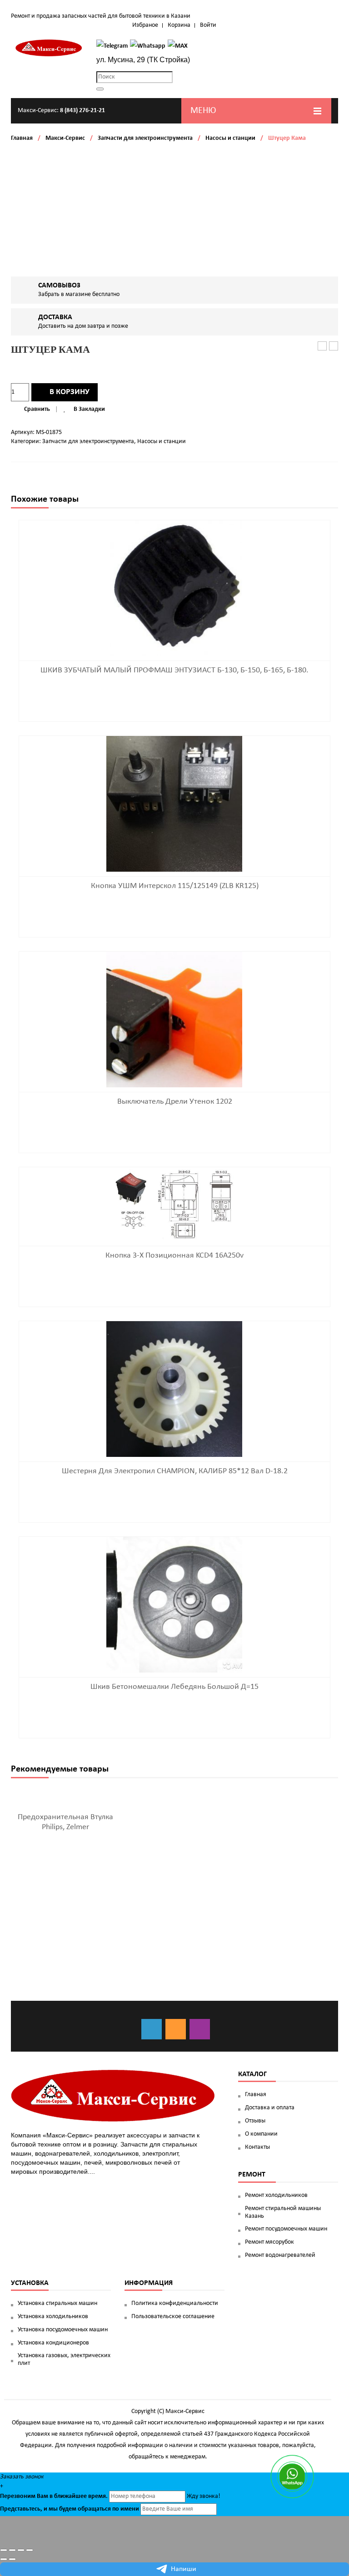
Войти (208, 25)
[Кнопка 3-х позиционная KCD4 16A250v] (174, 1204)
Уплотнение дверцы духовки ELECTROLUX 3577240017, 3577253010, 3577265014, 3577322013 (334, 347)
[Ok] (176, 2029)
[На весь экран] (21, 2550)
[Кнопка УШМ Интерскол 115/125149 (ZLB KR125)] (174, 804)
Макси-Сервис (65, 138)
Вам (42, 2496)
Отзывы (255, 2121)
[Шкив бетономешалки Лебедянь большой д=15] (174, 1605)
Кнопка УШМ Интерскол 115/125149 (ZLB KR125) (175, 886)
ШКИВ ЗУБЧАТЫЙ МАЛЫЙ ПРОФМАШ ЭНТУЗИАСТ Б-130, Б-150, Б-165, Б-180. (174, 670)
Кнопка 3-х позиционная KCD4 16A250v (174, 1256)
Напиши (184, 2569)
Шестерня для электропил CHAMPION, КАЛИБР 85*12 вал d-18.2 (175, 1471)
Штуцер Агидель (322, 347)
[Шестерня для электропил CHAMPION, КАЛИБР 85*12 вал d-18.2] (174, 1389)
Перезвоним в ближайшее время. (54, 2496)
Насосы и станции (230, 138)
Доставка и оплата (270, 2108)
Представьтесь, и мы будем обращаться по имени (70, 2509)
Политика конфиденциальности (175, 2303)
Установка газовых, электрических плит (64, 2359)
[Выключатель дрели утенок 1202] (174, 1019)
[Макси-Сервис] (49, 48)
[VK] (152, 2029)
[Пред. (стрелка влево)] (4, 2559)
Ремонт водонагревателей (280, 2255)
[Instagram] (200, 2029)
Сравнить (37, 409)
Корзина (179, 25)
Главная (22, 138)
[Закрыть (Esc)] (4, 2550)
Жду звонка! (204, 2496)
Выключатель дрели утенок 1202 (175, 1102)
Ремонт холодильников (276, 2195)
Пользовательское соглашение (173, 2317)
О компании (261, 2134)
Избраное (145, 25)
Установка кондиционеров (53, 2343)
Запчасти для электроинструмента (145, 138)
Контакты (257, 2147)
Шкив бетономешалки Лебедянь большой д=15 (174, 1687)
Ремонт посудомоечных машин (286, 2229)
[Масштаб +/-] (30, 2550)
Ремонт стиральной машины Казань (283, 2212)
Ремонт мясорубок (269, 2242)
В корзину (70, 392)
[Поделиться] (12, 2550)
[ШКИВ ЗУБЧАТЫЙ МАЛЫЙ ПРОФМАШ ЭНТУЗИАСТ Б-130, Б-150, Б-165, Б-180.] (174, 588)
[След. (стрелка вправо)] (12, 2559)
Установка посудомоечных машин (63, 2330)
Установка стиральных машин (57, 2303)
